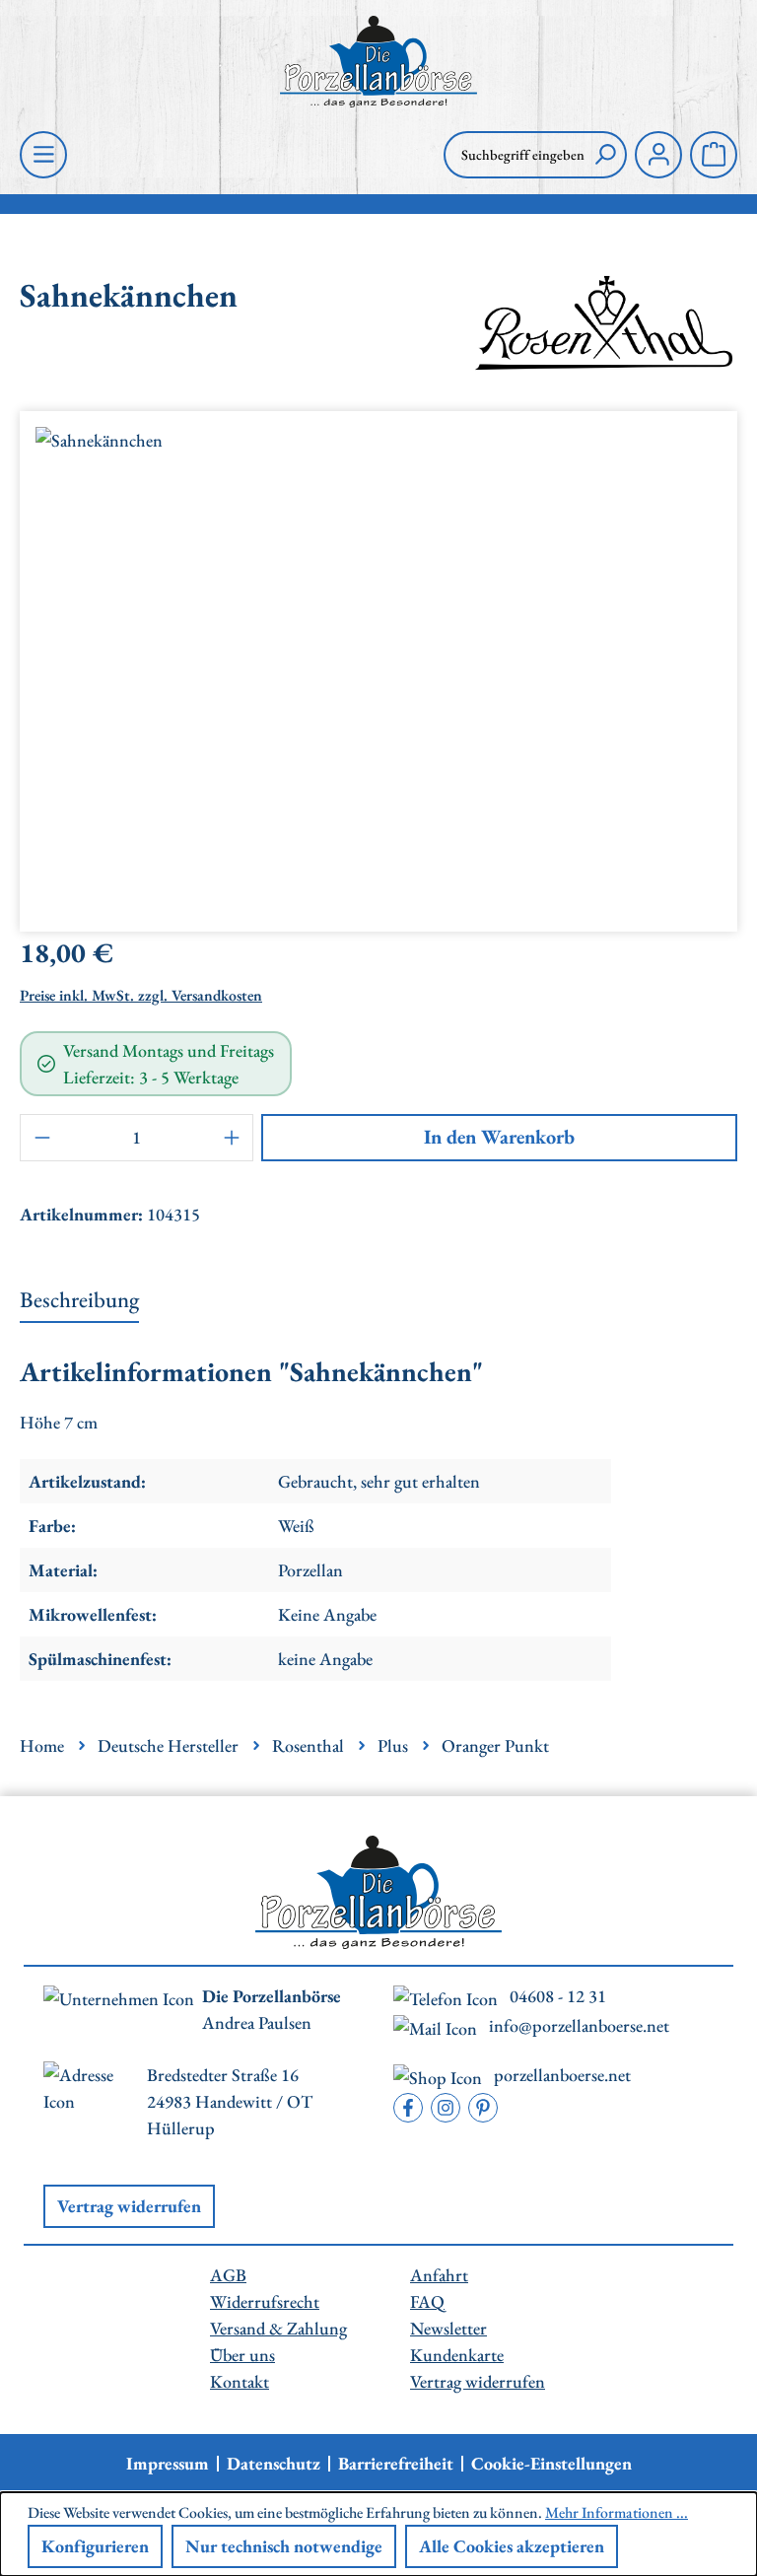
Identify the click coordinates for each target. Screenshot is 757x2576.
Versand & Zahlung (278, 2328)
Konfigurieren (95, 2546)
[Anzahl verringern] (41, 1138)
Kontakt (240, 2381)
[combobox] (514, 155)
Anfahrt (439, 2275)
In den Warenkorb (499, 1137)
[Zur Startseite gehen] (378, 62)
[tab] (79, 1301)
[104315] (378, 663)
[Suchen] (605, 155)
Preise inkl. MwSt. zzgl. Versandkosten (141, 995)
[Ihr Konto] (658, 155)
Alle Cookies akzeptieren (512, 2546)
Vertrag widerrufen (129, 2206)
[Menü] (43, 155)
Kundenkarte (457, 2355)
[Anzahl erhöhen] (232, 1138)
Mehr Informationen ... (617, 2512)
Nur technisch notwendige (284, 2546)
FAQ (427, 2301)
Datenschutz (274, 2464)
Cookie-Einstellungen (551, 2464)
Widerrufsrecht (265, 2301)
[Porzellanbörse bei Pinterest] (483, 2108)
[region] (378, 663)
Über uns (242, 2355)
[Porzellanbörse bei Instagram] (446, 2108)
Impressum (168, 2464)
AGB (228, 2275)
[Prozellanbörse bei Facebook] (408, 2108)
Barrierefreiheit (396, 2464)
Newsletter (448, 2328)
